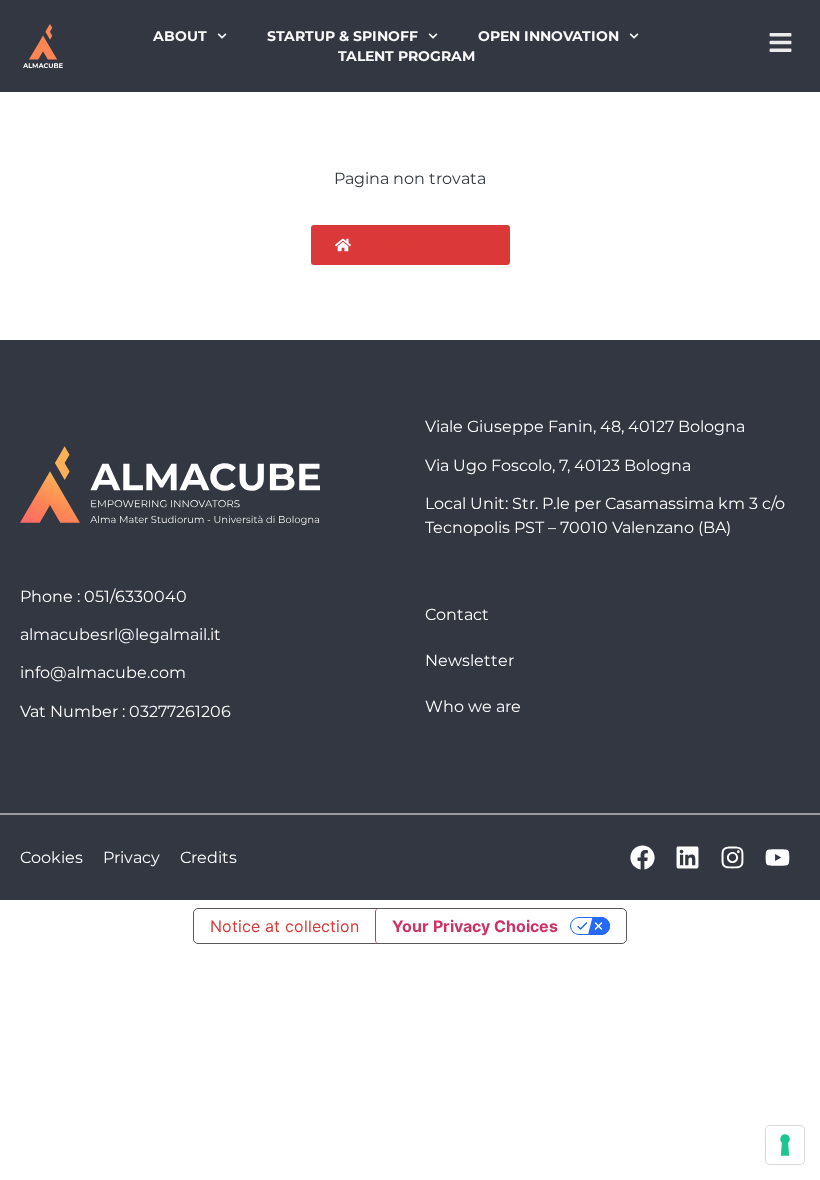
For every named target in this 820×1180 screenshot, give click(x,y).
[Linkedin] (687, 857)
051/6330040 (135, 596)
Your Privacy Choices (475, 926)
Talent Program (406, 56)
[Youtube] (777, 857)
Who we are (473, 706)
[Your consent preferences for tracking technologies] (785, 1145)
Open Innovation (548, 36)
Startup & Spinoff (342, 36)
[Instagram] (732, 857)
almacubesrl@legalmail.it (120, 634)
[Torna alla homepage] (42, 46)
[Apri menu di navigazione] (780, 42)
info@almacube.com (103, 672)
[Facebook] (642, 857)
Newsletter (469, 660)
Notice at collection (284, 926)
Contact (457, 614)
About (180, 36)
